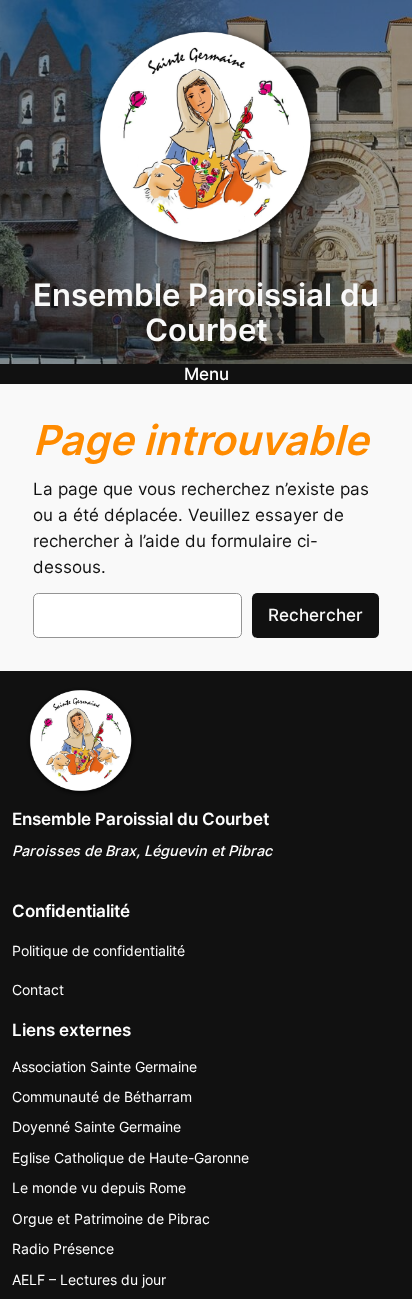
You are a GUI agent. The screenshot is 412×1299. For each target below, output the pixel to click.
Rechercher (315, 615)
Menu (206, 374)
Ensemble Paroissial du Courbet (206, 312)
